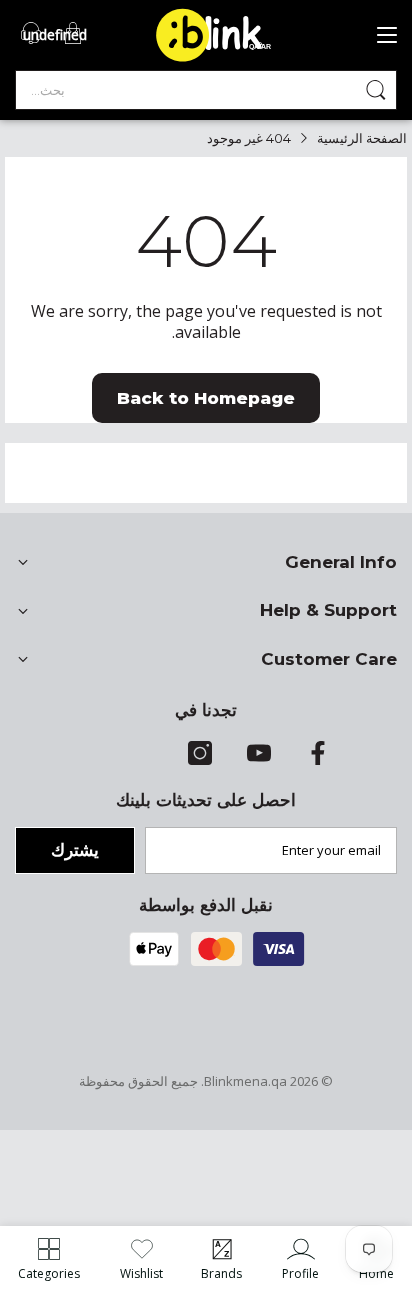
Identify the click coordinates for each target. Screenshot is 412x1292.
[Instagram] (200, 760)
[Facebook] (318, 760)
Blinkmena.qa (245, 1081)
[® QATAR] (221, 60)
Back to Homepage (206, 398)
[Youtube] (259, 760)
